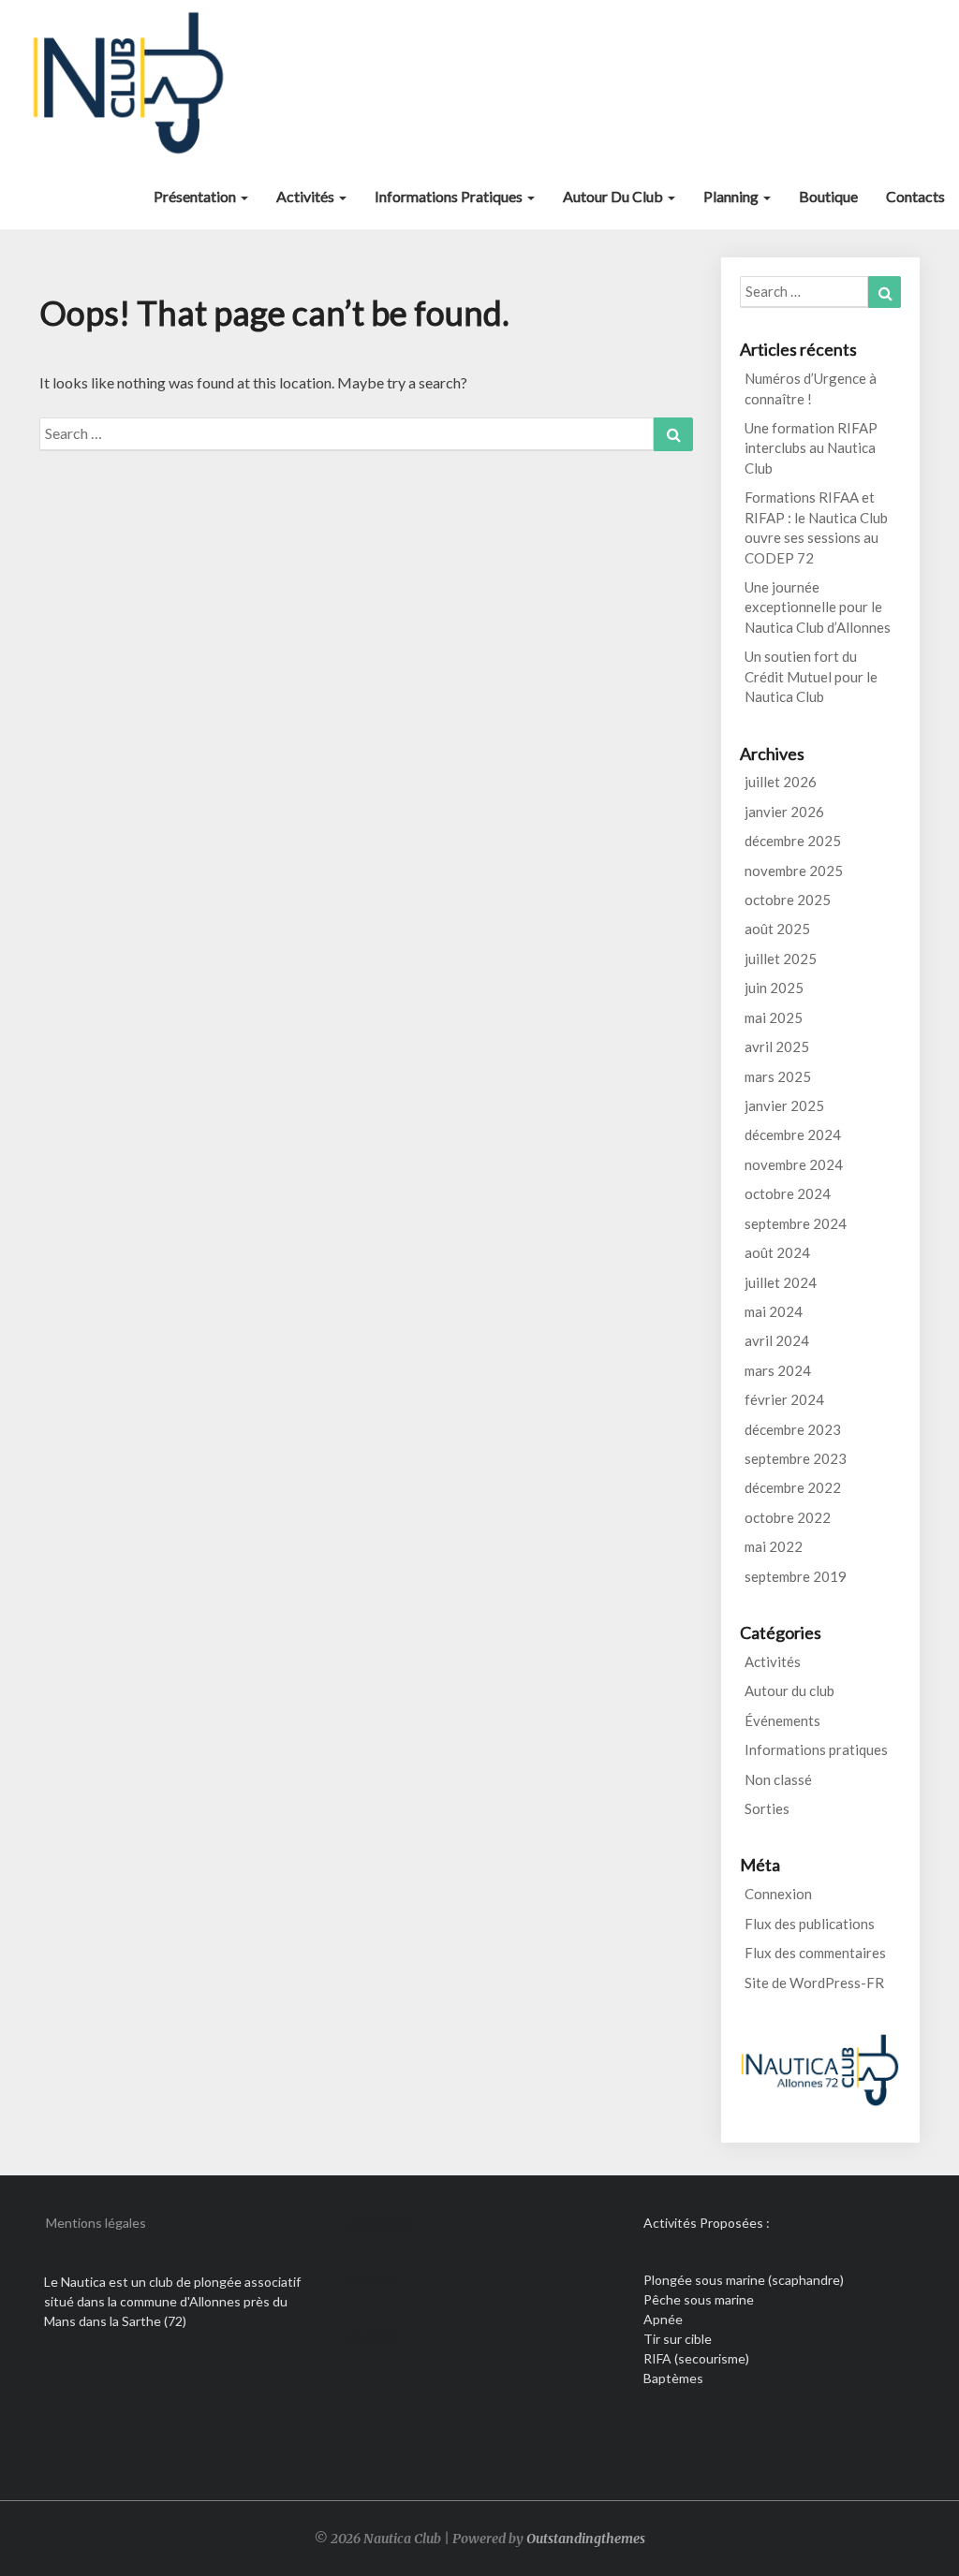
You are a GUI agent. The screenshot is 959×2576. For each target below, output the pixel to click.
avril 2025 (777, 1046)
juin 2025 (774, 988)
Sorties (767, 1808)
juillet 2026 (781, 782)
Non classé (778, 1779)
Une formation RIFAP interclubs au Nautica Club (811, 448)
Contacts (915, 196)
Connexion (778, 1894)
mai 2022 (774, 1546)
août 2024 (777, 1252)
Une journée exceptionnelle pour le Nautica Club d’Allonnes (818, 607)
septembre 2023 (796, 1458)
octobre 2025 (788, 900)
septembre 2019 (796, 1576)
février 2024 (784, 1399)
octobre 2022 (788, 1517)
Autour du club (614, 196)
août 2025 (777, 929)
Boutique (828, 196)
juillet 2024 (781, 1282)
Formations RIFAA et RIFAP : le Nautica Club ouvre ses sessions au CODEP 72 (816, 527)
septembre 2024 (796, 1223)
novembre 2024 (794, 1164)
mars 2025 (778, 1076)
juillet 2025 (781, 959)
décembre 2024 (793, 1134)
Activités (307, 196)
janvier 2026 (784, 812)
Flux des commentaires (815, 1953)
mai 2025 (774, 1017)
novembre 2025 (794, 871)
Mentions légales (96, 2223)
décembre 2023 (793, 1429)
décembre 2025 (793, 841)
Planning (732, 196)
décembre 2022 (793, 1487)
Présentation (196, 196)
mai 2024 (774, 1311)
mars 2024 (778, 1370)
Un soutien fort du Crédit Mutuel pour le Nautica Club (811, 676)
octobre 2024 (788, 1193)
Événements (782, 1720)
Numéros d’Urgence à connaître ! (811, 388)
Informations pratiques (450, 196)
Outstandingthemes (586, 2539)
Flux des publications (810, 1924)
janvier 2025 (784, 1105)
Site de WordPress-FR (814, 1983)
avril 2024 (777, 1340)
